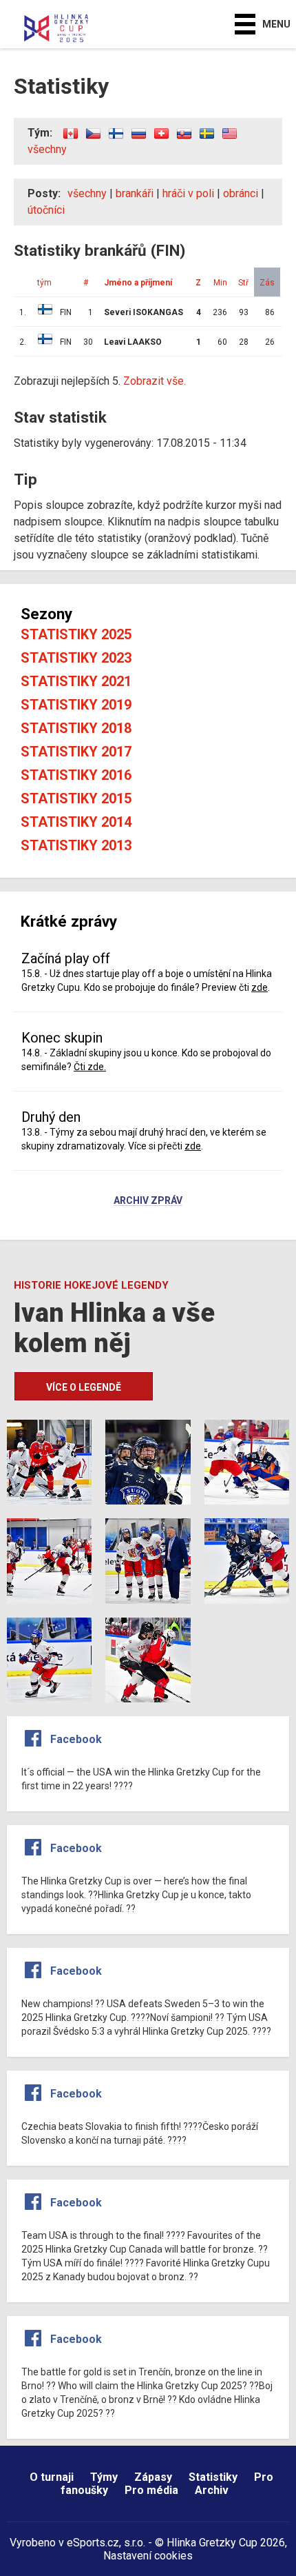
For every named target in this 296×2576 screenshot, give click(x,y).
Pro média (151, 2490)
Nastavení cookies (148, 2556)
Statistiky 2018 (76, 728)
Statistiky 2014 (76, 822)
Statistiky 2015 (76, 798)
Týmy (104, 2477)
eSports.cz (93, 2543)
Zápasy (153, 2477)
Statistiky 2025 (76, 634)
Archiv (212, 2490)
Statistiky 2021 (76, 681)
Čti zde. (90, 1067)
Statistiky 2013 (76, 845)
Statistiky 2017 (76, 752)
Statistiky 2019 (76, 705)
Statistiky (213, 2477)
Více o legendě (84, 1387)
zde (260, 987)
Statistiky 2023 (76, 658)
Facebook (76, 1739)
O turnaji (52, 2477)
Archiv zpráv (148, 1201)
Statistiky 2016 (76, 775)
